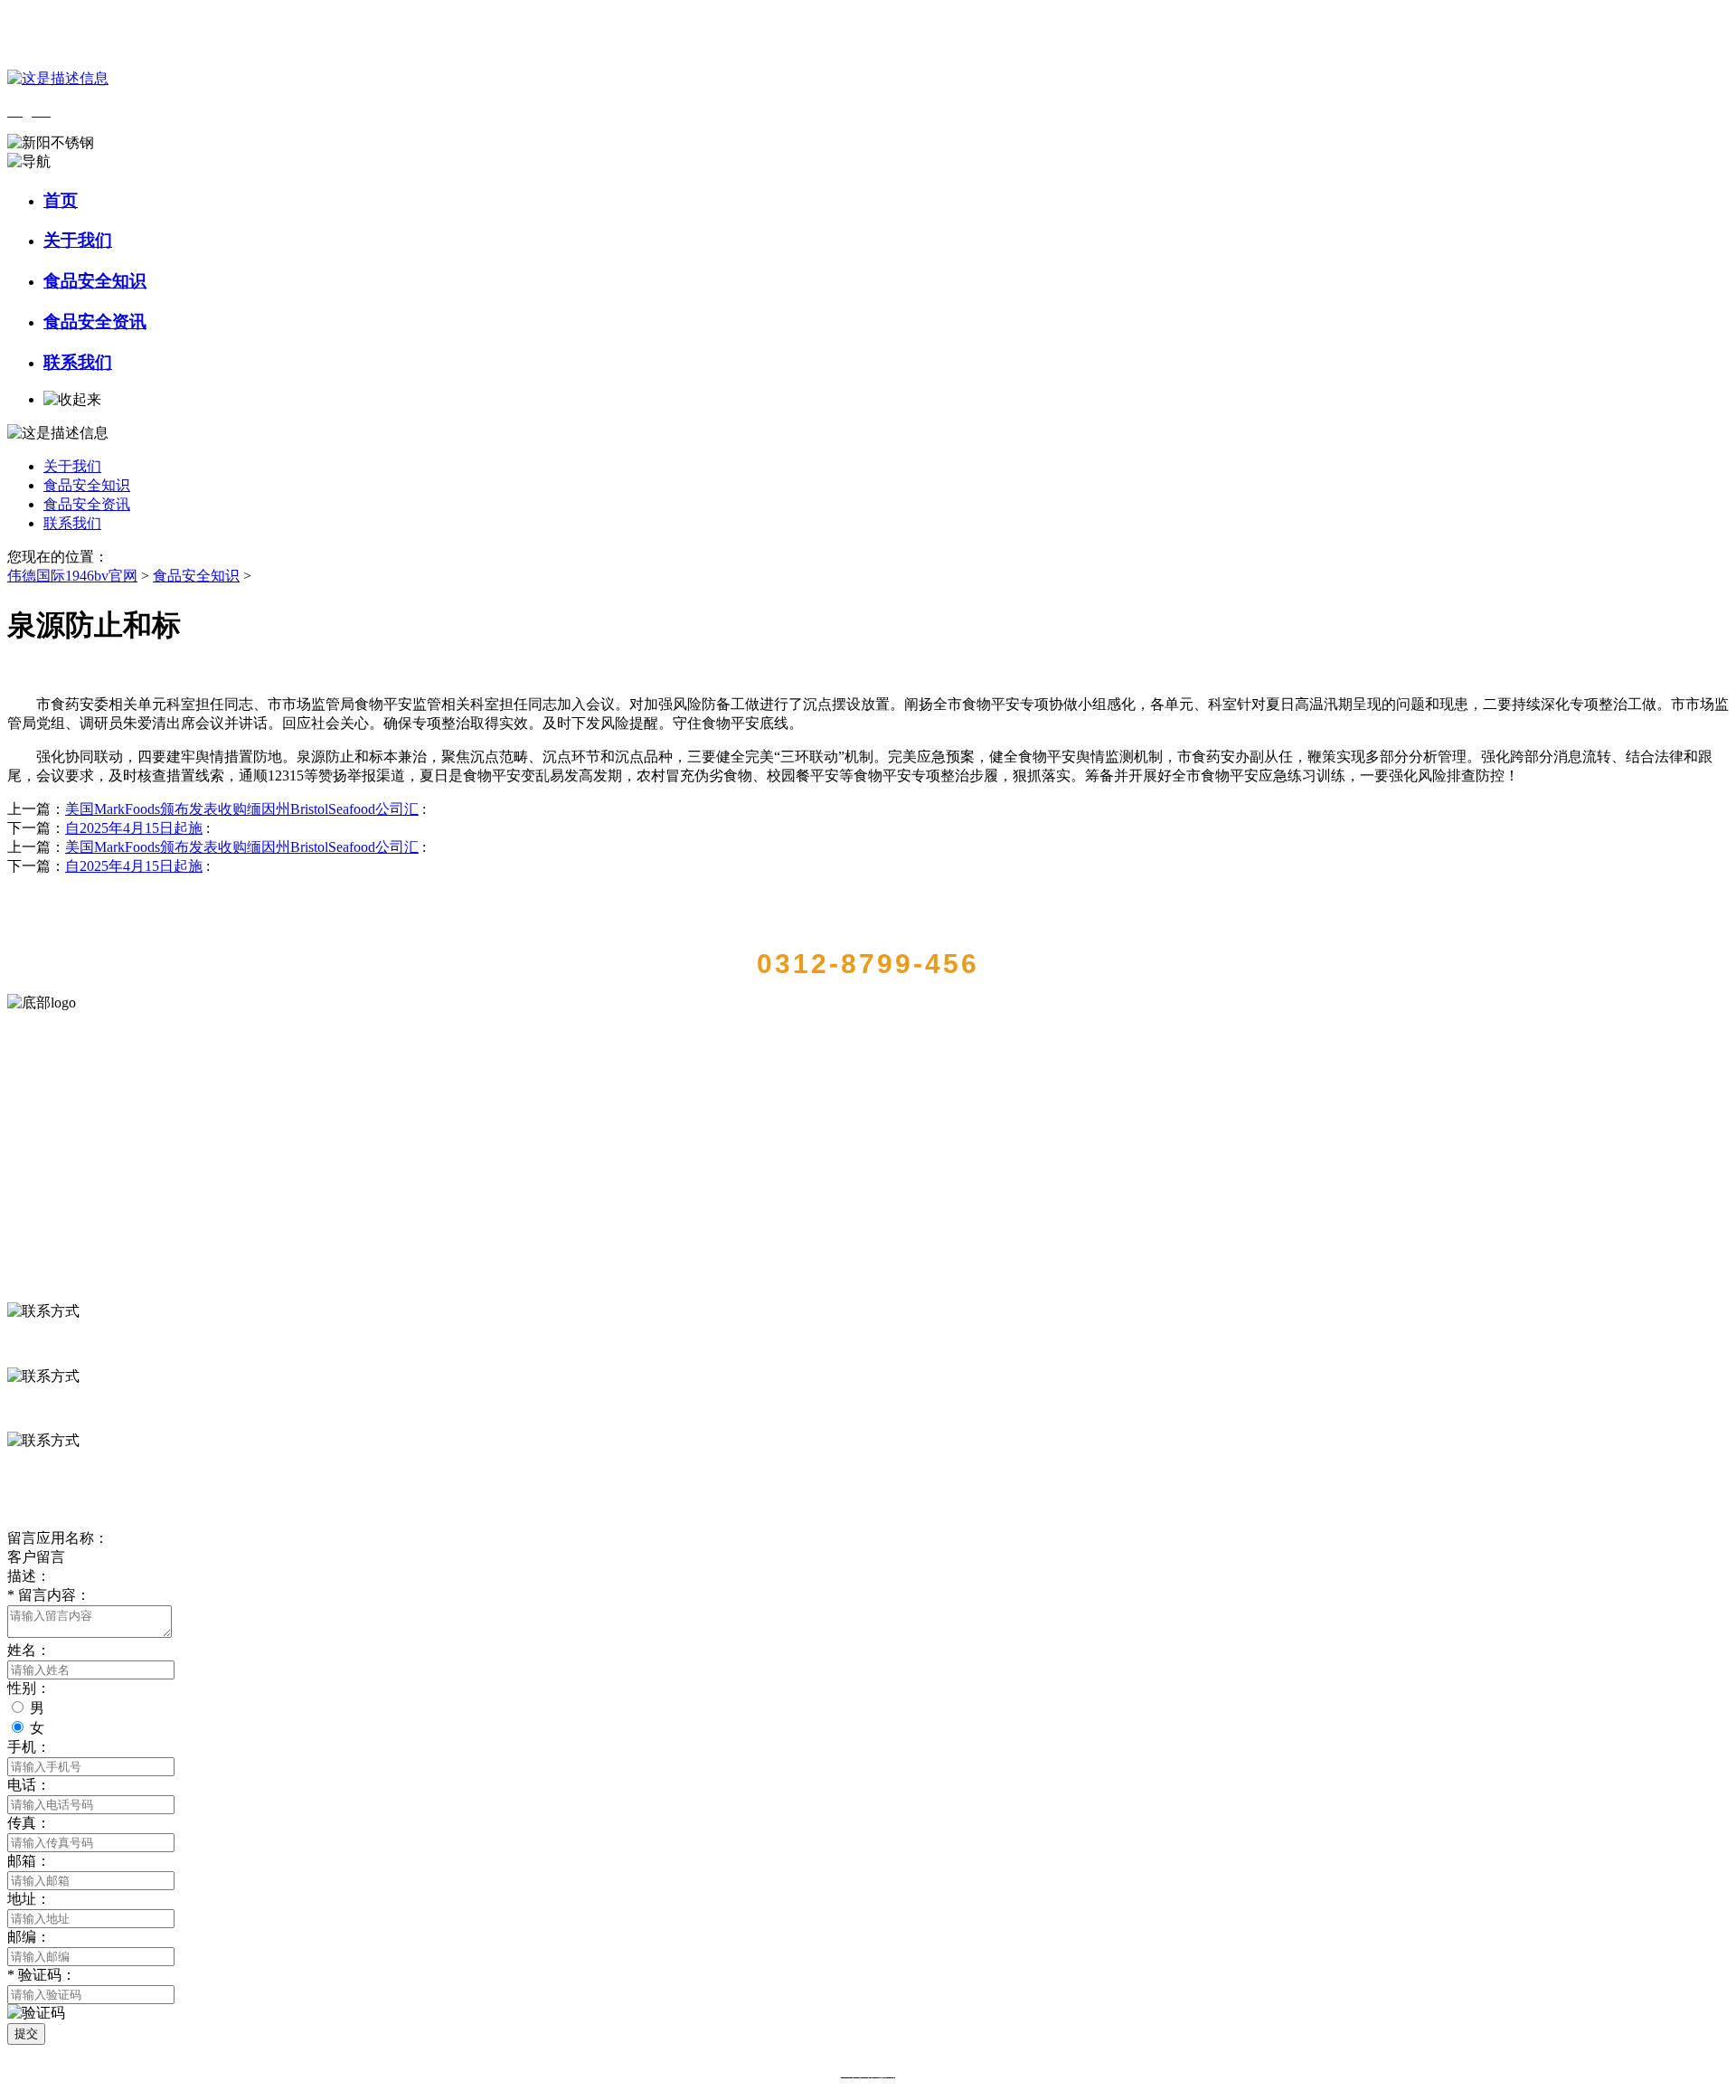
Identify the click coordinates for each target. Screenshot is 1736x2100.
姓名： (29, 1650)
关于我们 (78, 240)
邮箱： (29, 1861)
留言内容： (49, 1595)
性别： (29, 1688)
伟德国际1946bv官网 (72, 576)
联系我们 (78, 362)
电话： (29, 1785)
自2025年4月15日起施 (134, 828)
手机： (29, 1747)
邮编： (29, 1937)
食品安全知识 (95, 281)
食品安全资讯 (95, 322)
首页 (61, 200)
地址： (29, 1899)
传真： (29, 1823)
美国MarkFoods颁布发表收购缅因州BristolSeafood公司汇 (242, 809)
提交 (26, 2034)
